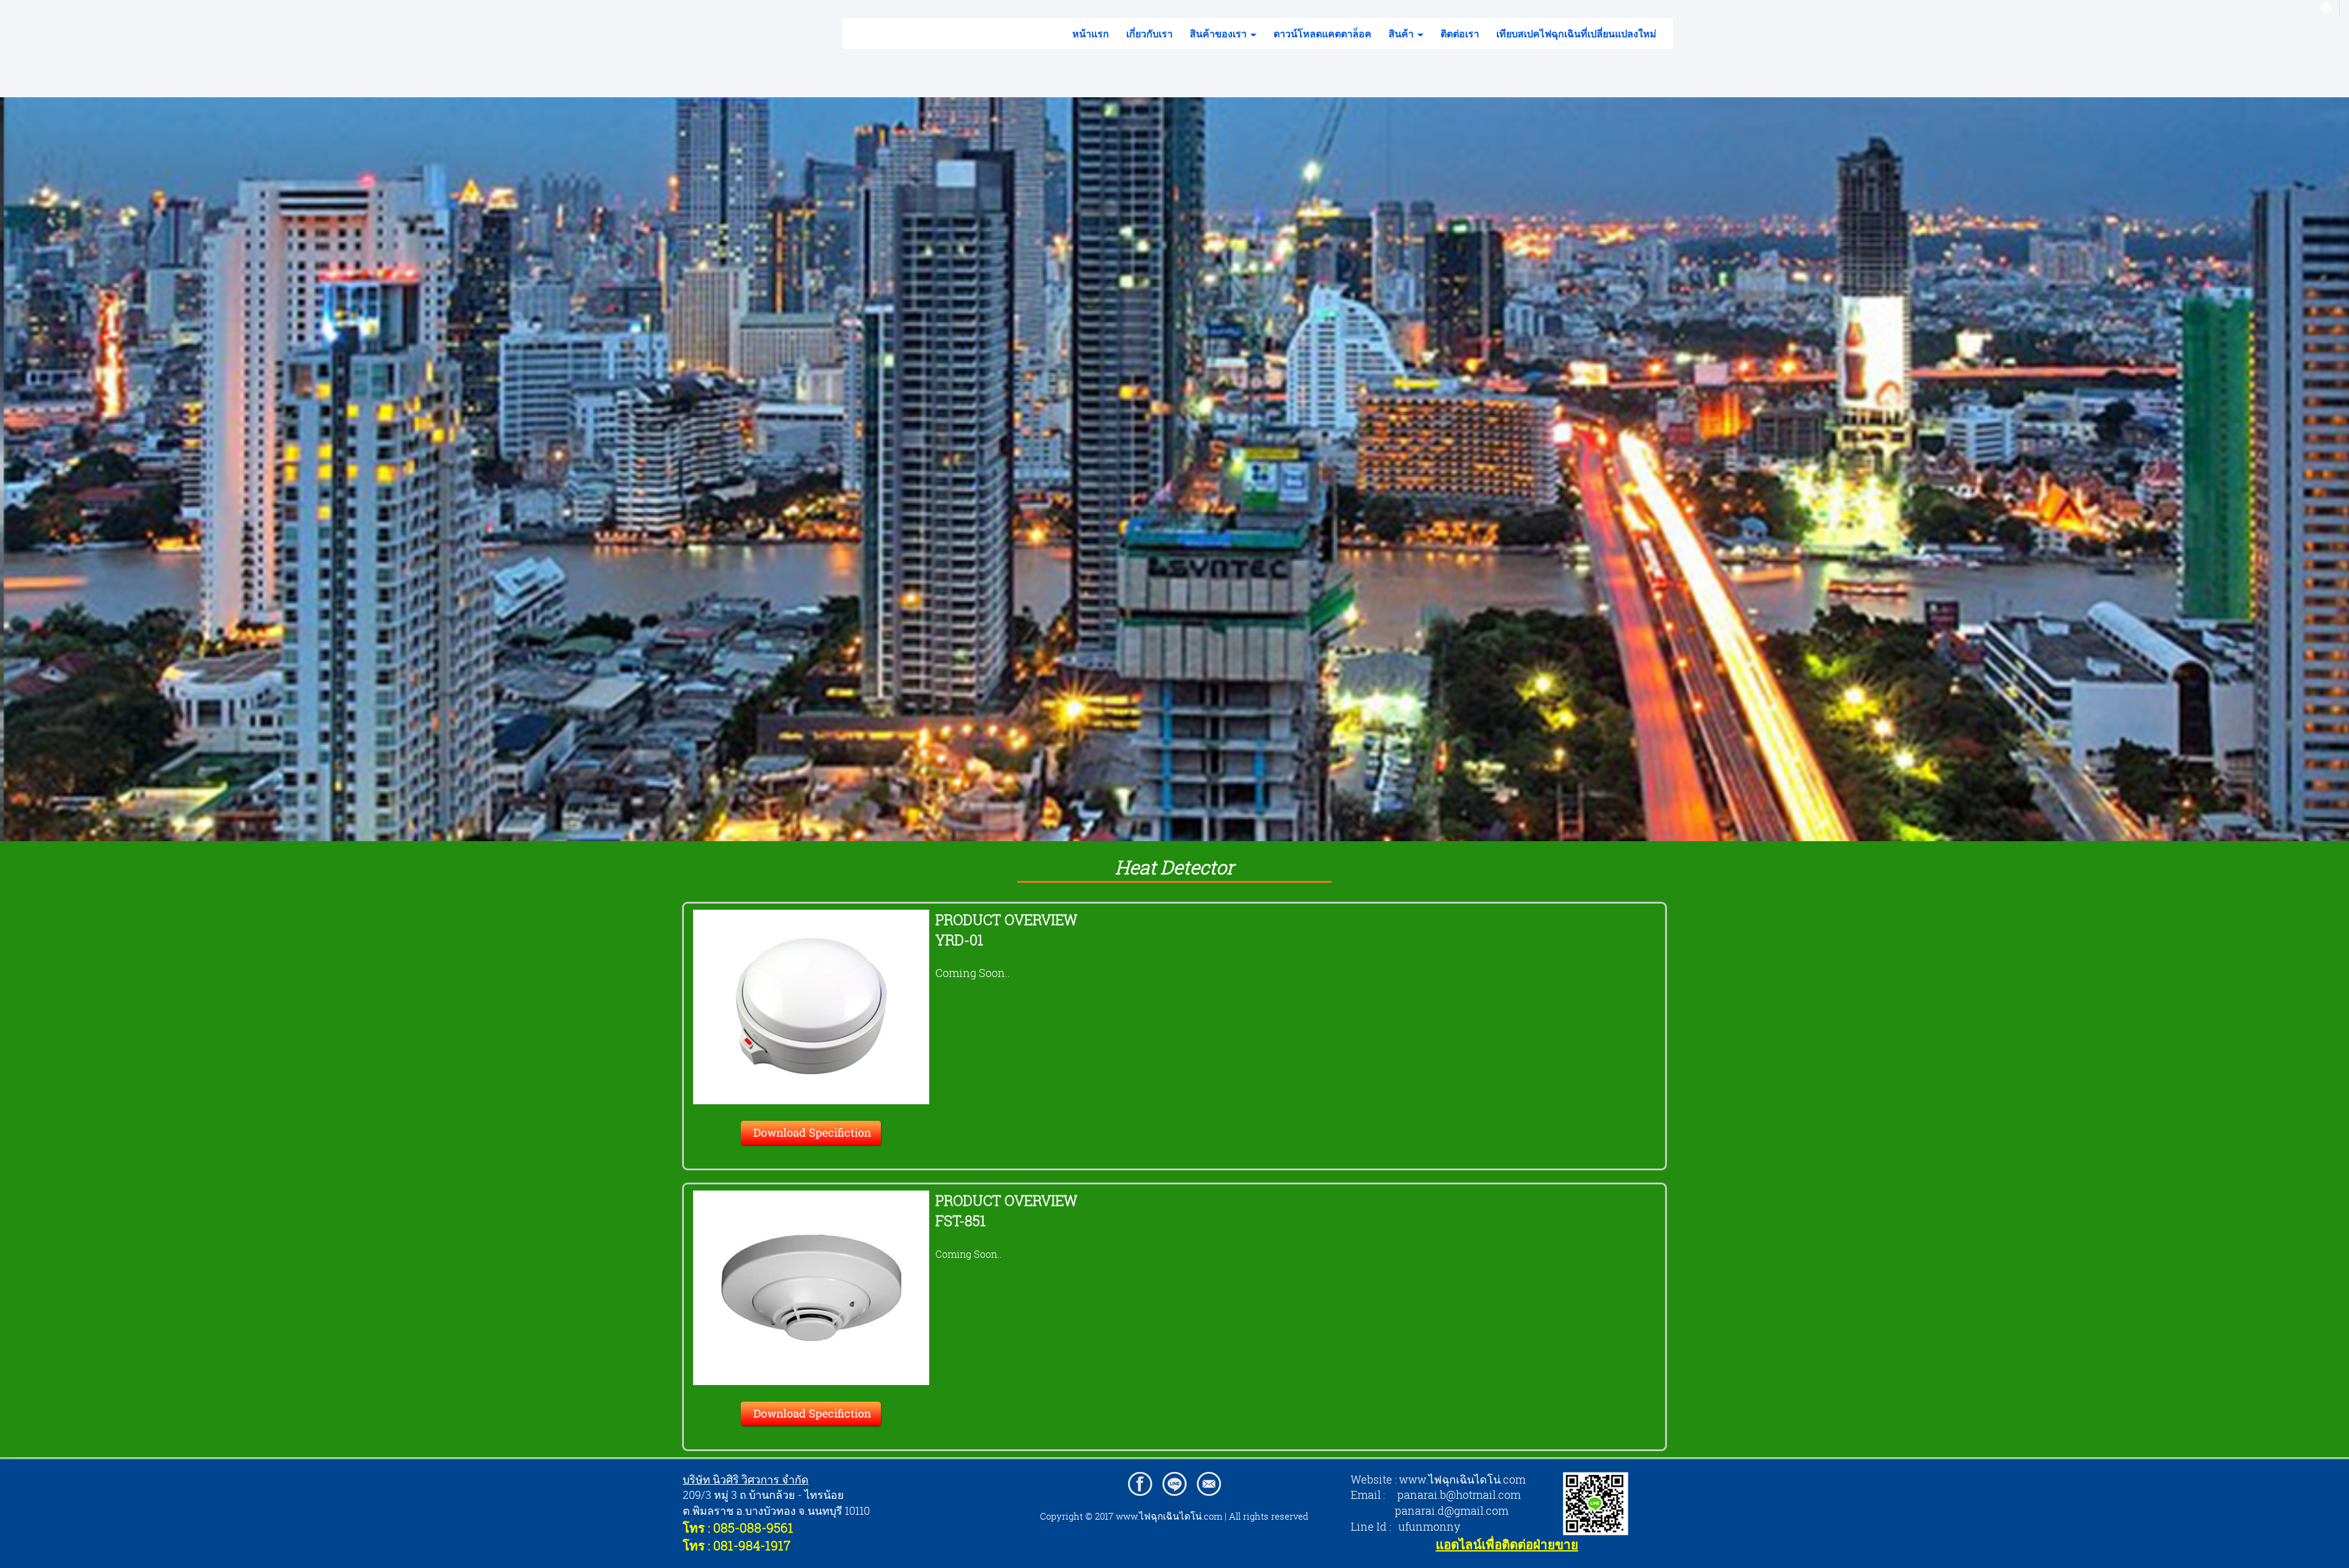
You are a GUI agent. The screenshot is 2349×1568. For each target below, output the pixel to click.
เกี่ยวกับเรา (1149, 34)
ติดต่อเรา (1460, 34)
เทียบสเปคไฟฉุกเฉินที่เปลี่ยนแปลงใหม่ (1576, 34)
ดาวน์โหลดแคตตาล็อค (1323, 34)
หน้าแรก (1091, 34)
